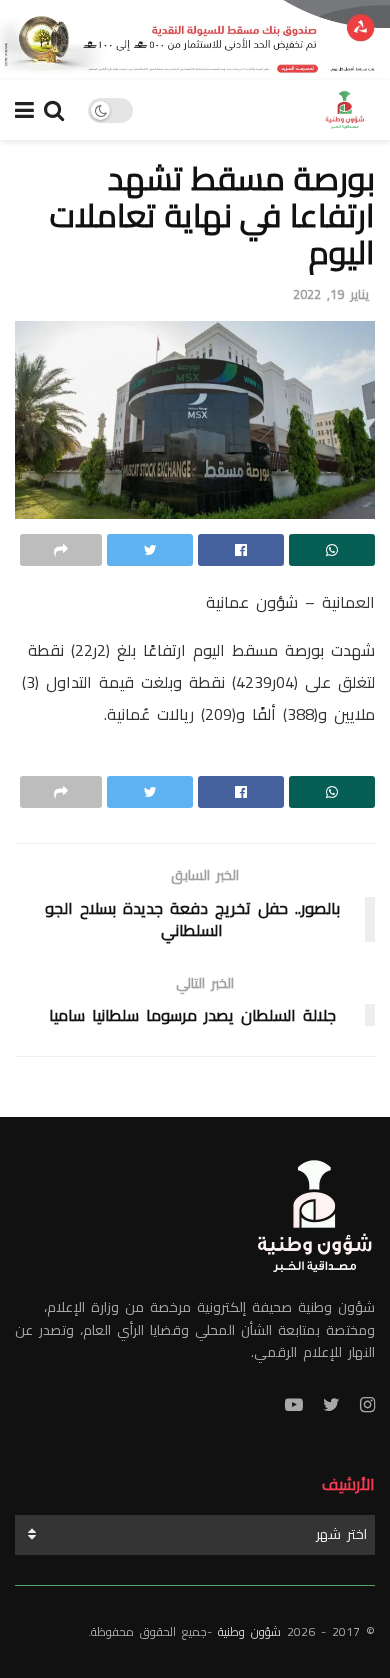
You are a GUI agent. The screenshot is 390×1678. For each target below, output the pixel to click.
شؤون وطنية (249, 1631)
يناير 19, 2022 (331, 294)
